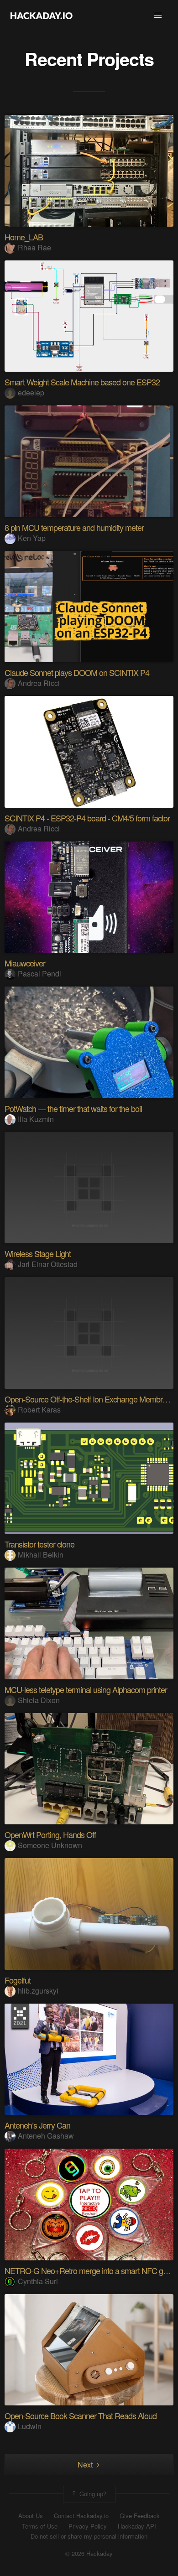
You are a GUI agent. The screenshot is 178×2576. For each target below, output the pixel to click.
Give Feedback (140, 2516)
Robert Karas (39, 1410)
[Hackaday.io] (42, 16)
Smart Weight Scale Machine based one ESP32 (82, 382)
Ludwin (30, 2426)
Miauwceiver (25, 963)
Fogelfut (18, 1980)
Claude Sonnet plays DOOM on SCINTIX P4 (77, 672)
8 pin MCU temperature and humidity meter (74, 527)
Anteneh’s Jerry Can (37, 2125)
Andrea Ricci (39, 683)
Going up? (92, 2493)
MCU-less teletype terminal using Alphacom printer (86, 1689)
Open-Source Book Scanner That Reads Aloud (81, 2415)
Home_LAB (24, 237)
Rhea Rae (34, 247)
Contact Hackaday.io (81, 2516)
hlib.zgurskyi (38, 1991)
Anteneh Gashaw (46, 2136)
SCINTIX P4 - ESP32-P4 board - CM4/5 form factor (87, 818)
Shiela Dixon (39, 1700)
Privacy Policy (88, 2526)
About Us (31, 2516)
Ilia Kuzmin (36, 1119)
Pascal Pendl (39, 974)
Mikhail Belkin (41, 1555)
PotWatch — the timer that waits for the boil (73, 1108)
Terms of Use (40, 2526)
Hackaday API (137, 2526)
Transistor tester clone (39, 1544)
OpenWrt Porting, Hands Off (50, 1834)
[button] (158, 16)
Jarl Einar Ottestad (48, 1264)
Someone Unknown (50, 1845)
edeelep (31, 392)
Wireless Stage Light (38, 1253)
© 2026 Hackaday (89, 2554)
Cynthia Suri (38, 2281)
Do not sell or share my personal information (89, 2536)
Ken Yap (32, 538)
